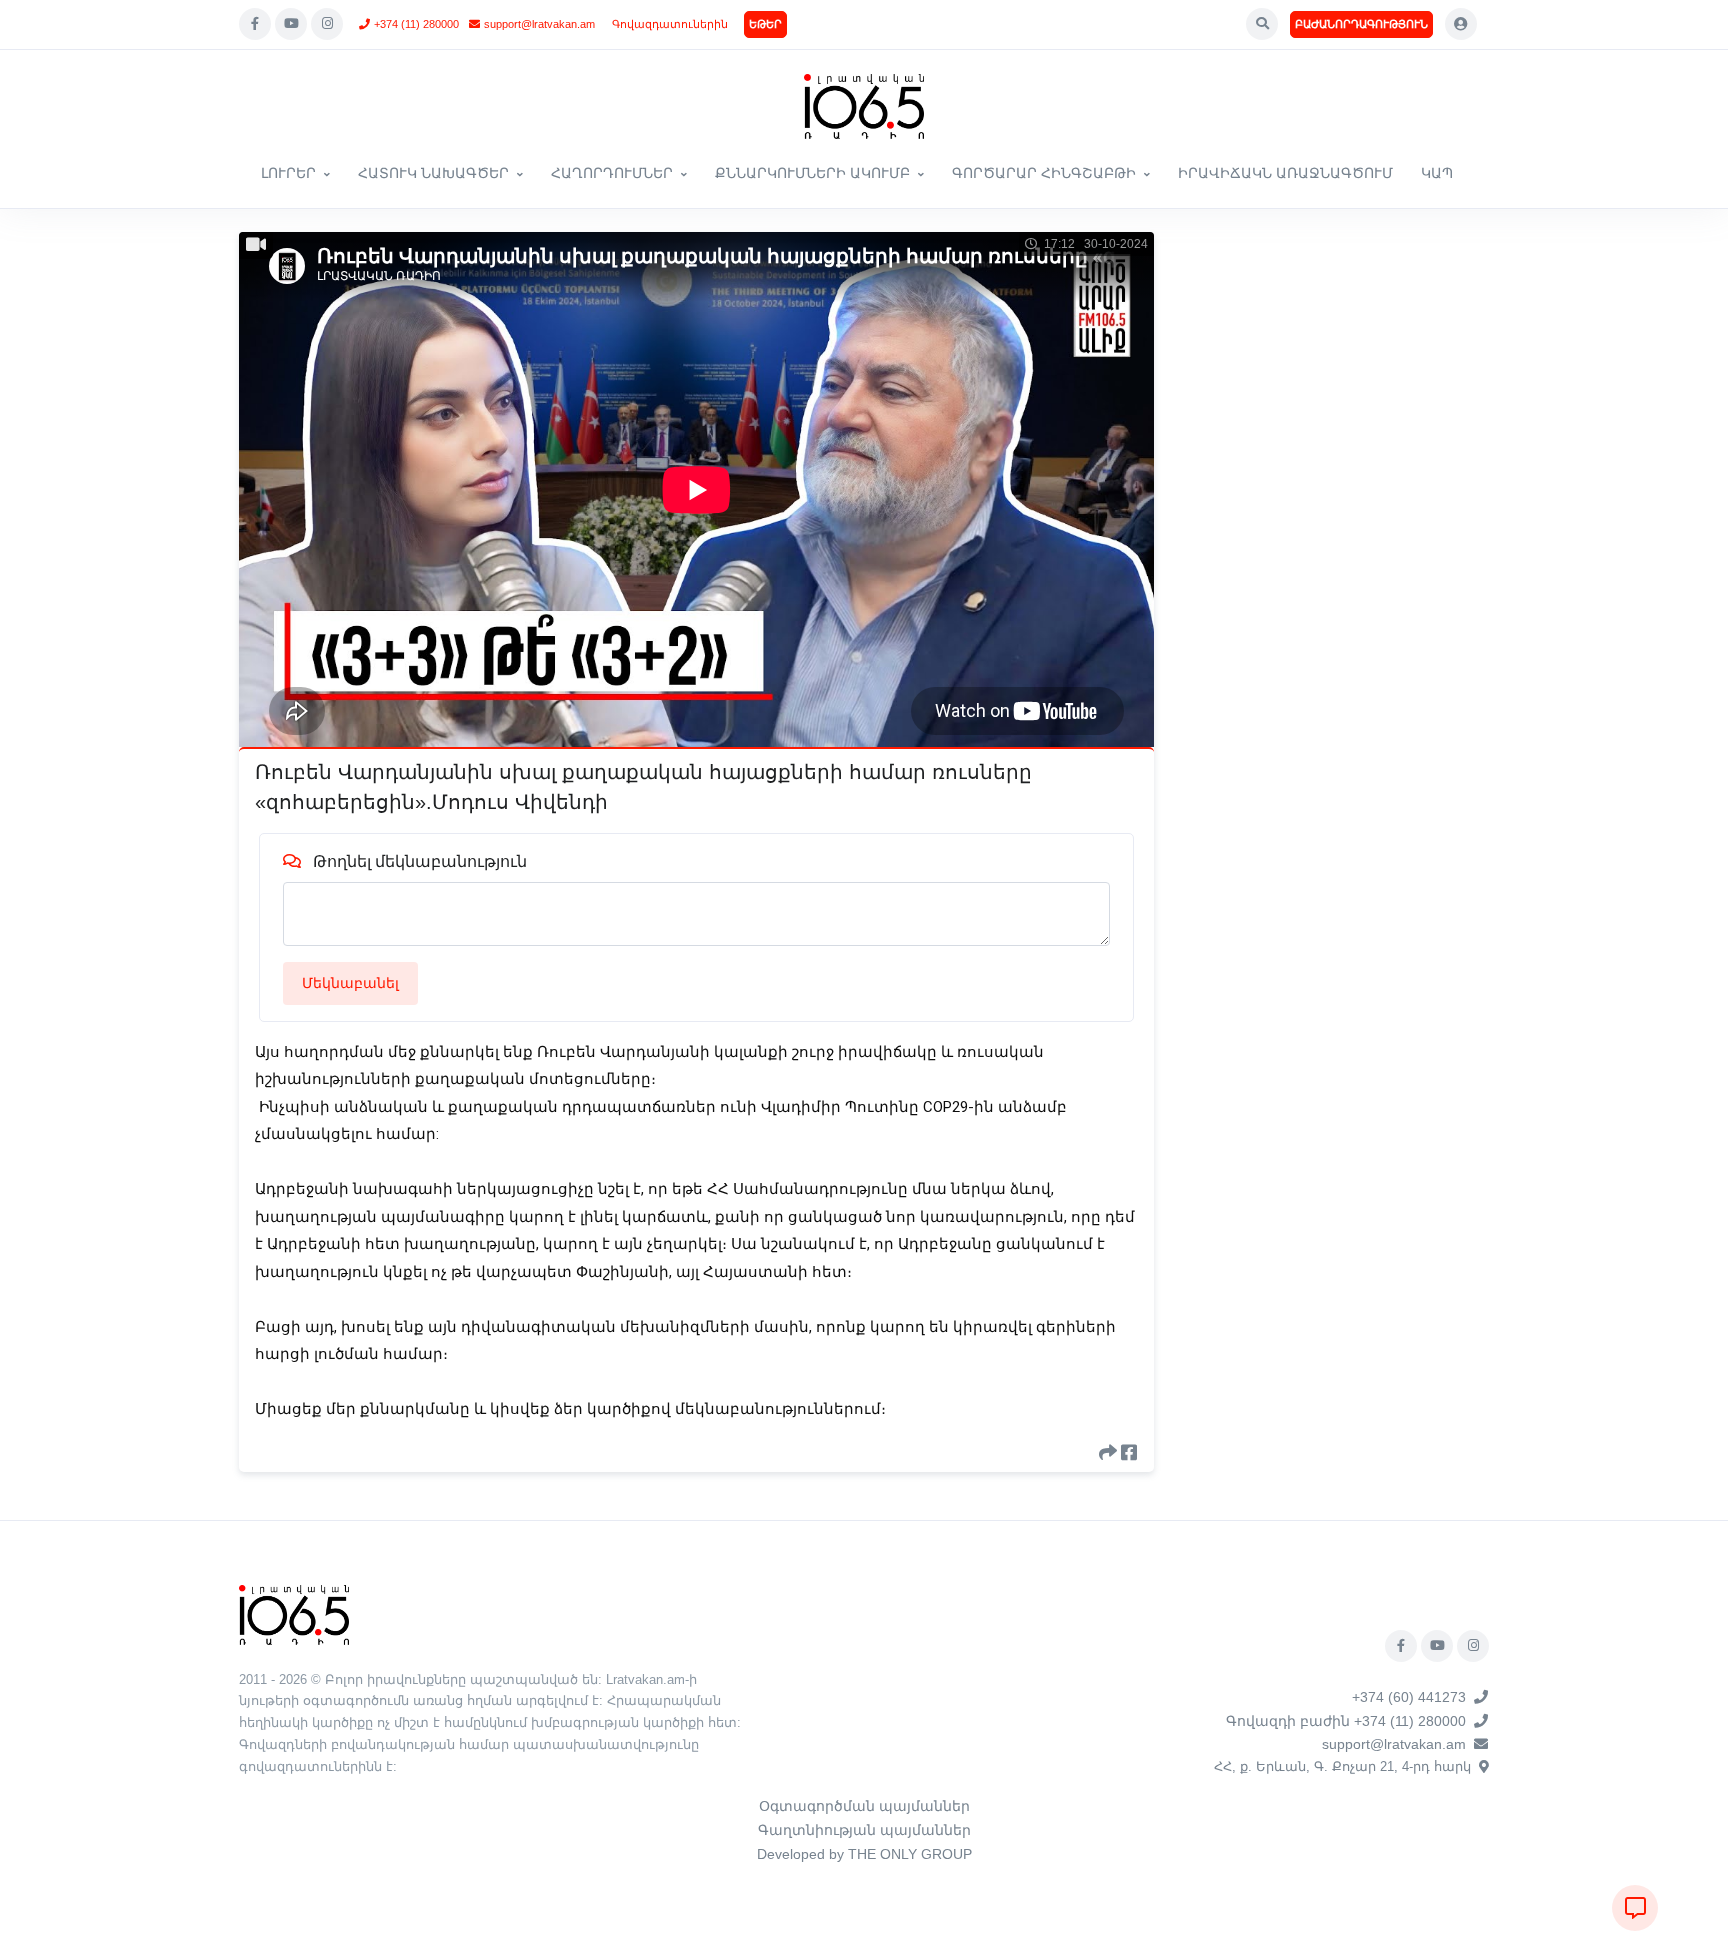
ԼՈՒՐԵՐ (288, 173)
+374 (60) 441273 (1409, 1697)
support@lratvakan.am (539, 24)
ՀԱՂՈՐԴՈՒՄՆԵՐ (612, 173)
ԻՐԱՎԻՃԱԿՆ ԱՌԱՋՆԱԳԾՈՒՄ (1285, 173)
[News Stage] (864, 106)
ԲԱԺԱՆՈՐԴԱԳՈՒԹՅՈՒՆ (1361, 24)
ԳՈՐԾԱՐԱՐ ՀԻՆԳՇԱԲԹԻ (1044, 173)
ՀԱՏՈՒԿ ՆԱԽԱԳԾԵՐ (433, 173)
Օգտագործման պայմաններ (864, 1806)
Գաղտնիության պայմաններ (864, 1830)
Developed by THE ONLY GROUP (864, 1854)
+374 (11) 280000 (416, 24)
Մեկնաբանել (350, 983)
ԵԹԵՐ (765, 24)
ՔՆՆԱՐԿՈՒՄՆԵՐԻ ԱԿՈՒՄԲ (812, 173)
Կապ (1437, 173)
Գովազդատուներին (670, 24)
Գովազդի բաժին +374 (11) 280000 (1346, 1721)
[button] (1262, 24)
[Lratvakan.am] (294, 1613)
